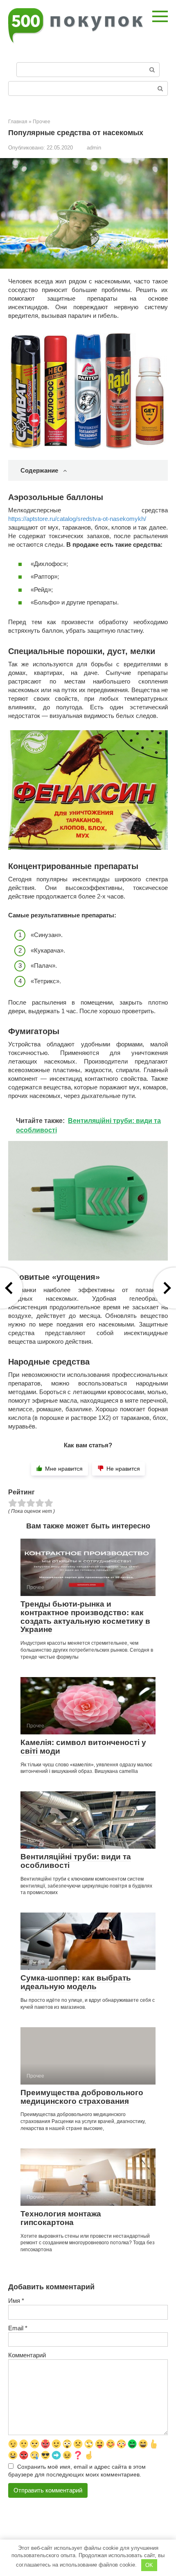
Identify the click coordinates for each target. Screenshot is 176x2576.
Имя (16, 2301)
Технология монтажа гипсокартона (61, 2218)
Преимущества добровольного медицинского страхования (82, 2097)
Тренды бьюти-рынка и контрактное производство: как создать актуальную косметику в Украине (85, 1617)
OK (149, 2565)
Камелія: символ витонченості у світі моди (83, 1747)
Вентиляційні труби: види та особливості (76, 1861)
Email (18, 2328)
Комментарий (27, 2355)
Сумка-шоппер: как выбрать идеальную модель (76, 1982)
